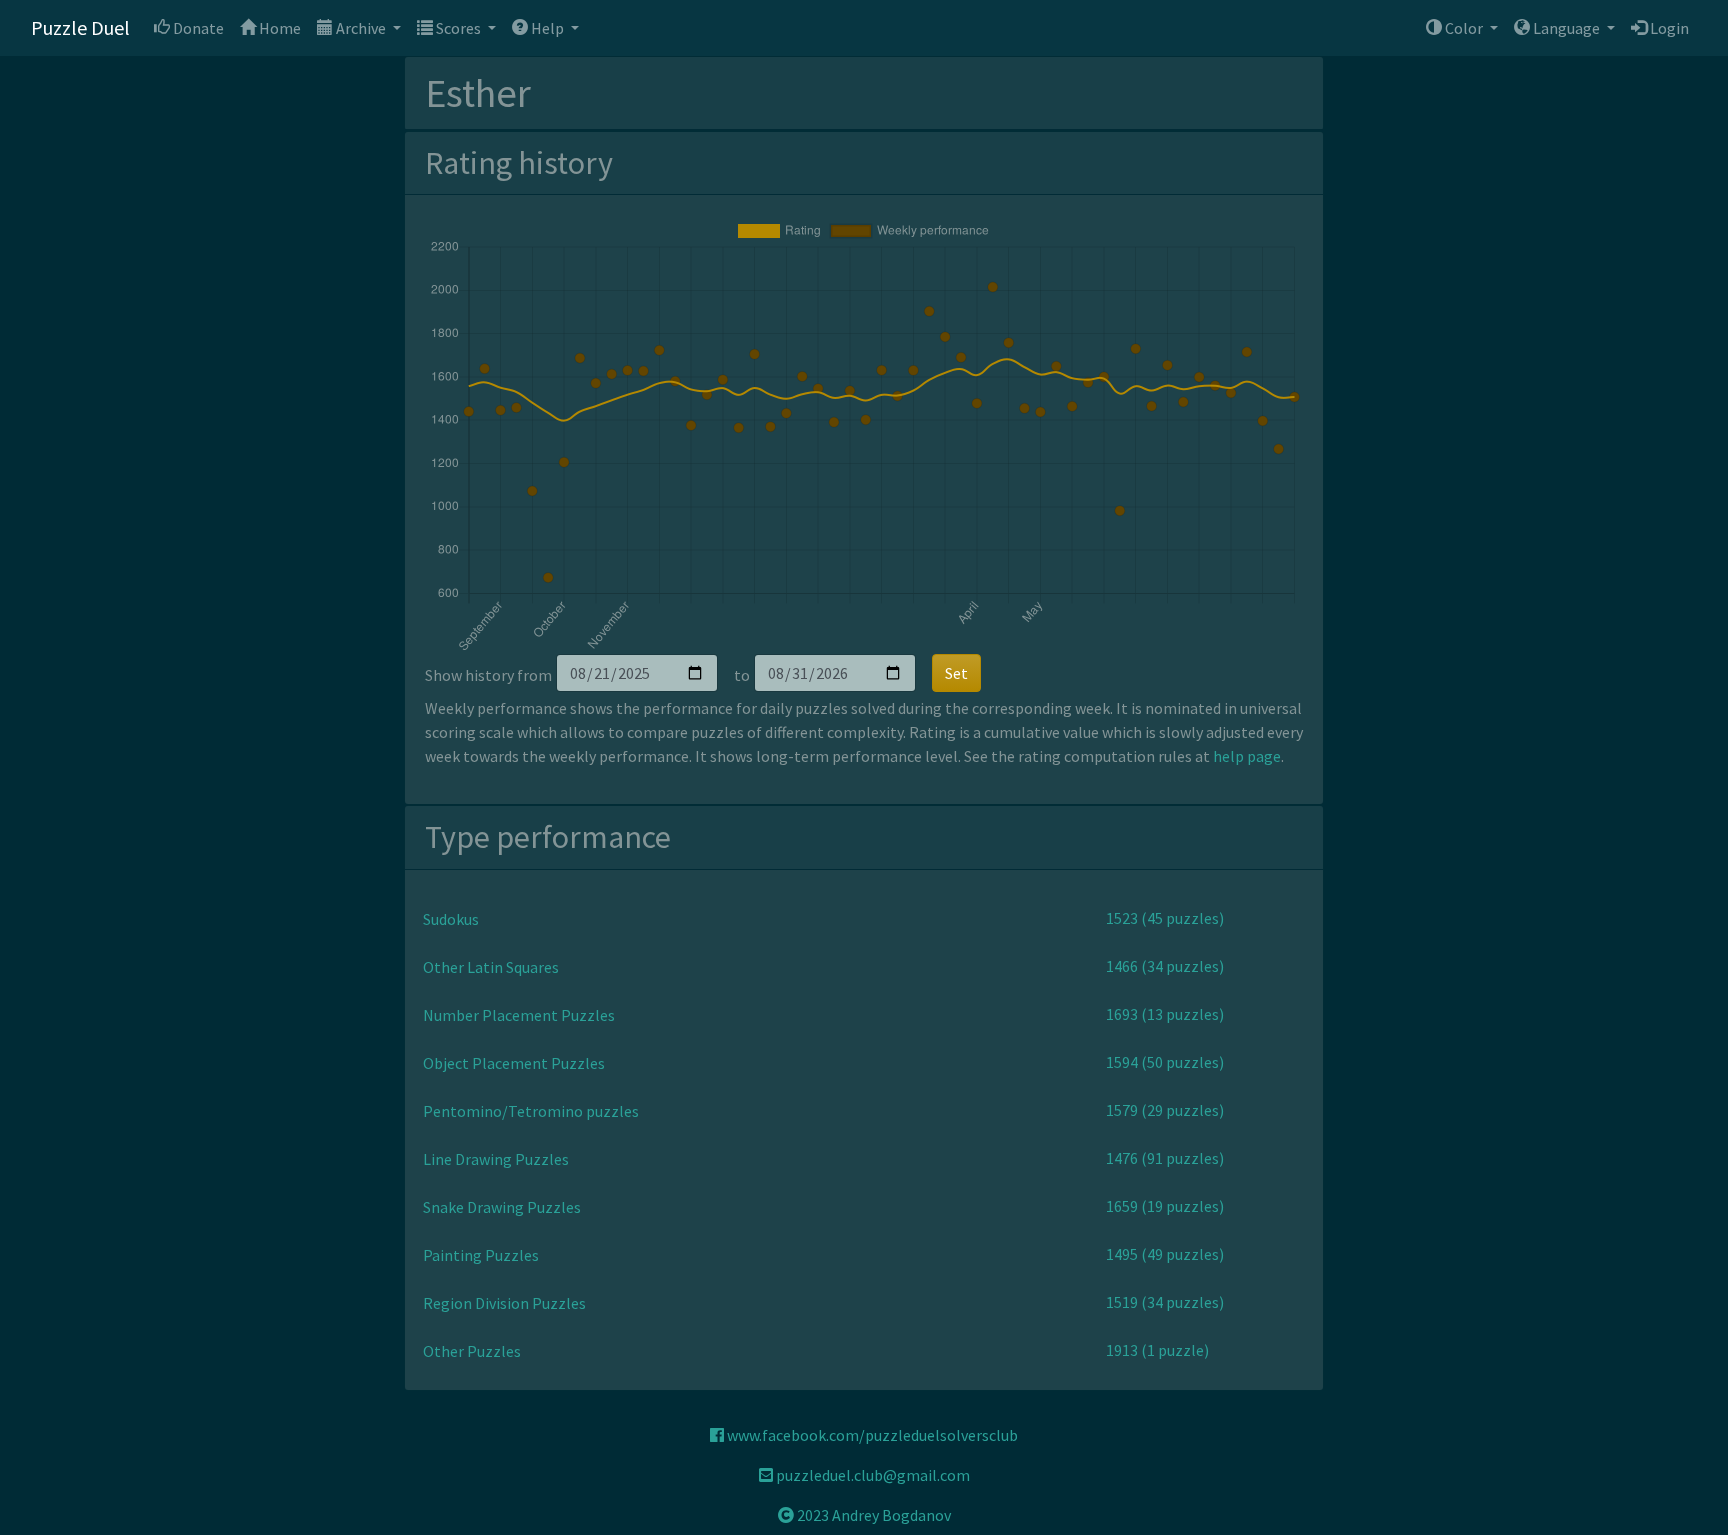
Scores (458, 28)
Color (1464, 28)
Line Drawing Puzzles (496, 1159)
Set (956, 673)
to (742, 675)
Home (278, 28)
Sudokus (451, 919)
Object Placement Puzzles (514, 1063)
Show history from (488, 675)
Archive (361, 28)
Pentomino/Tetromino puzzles (531, 1111)
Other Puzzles (472, 1351)
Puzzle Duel (80, 27)
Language (1566, 28)
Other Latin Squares (491, 967)
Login (1668, 28)
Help (547, 28)
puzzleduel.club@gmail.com (871, 1475)
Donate (197, 28)
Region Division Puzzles (504, 1303)
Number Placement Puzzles (519, 1015)
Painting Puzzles (481, 1255)
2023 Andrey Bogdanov (872, 1515)
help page (1247, 756)
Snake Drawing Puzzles (502, 1207)
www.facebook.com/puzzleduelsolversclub (871, 1435)
